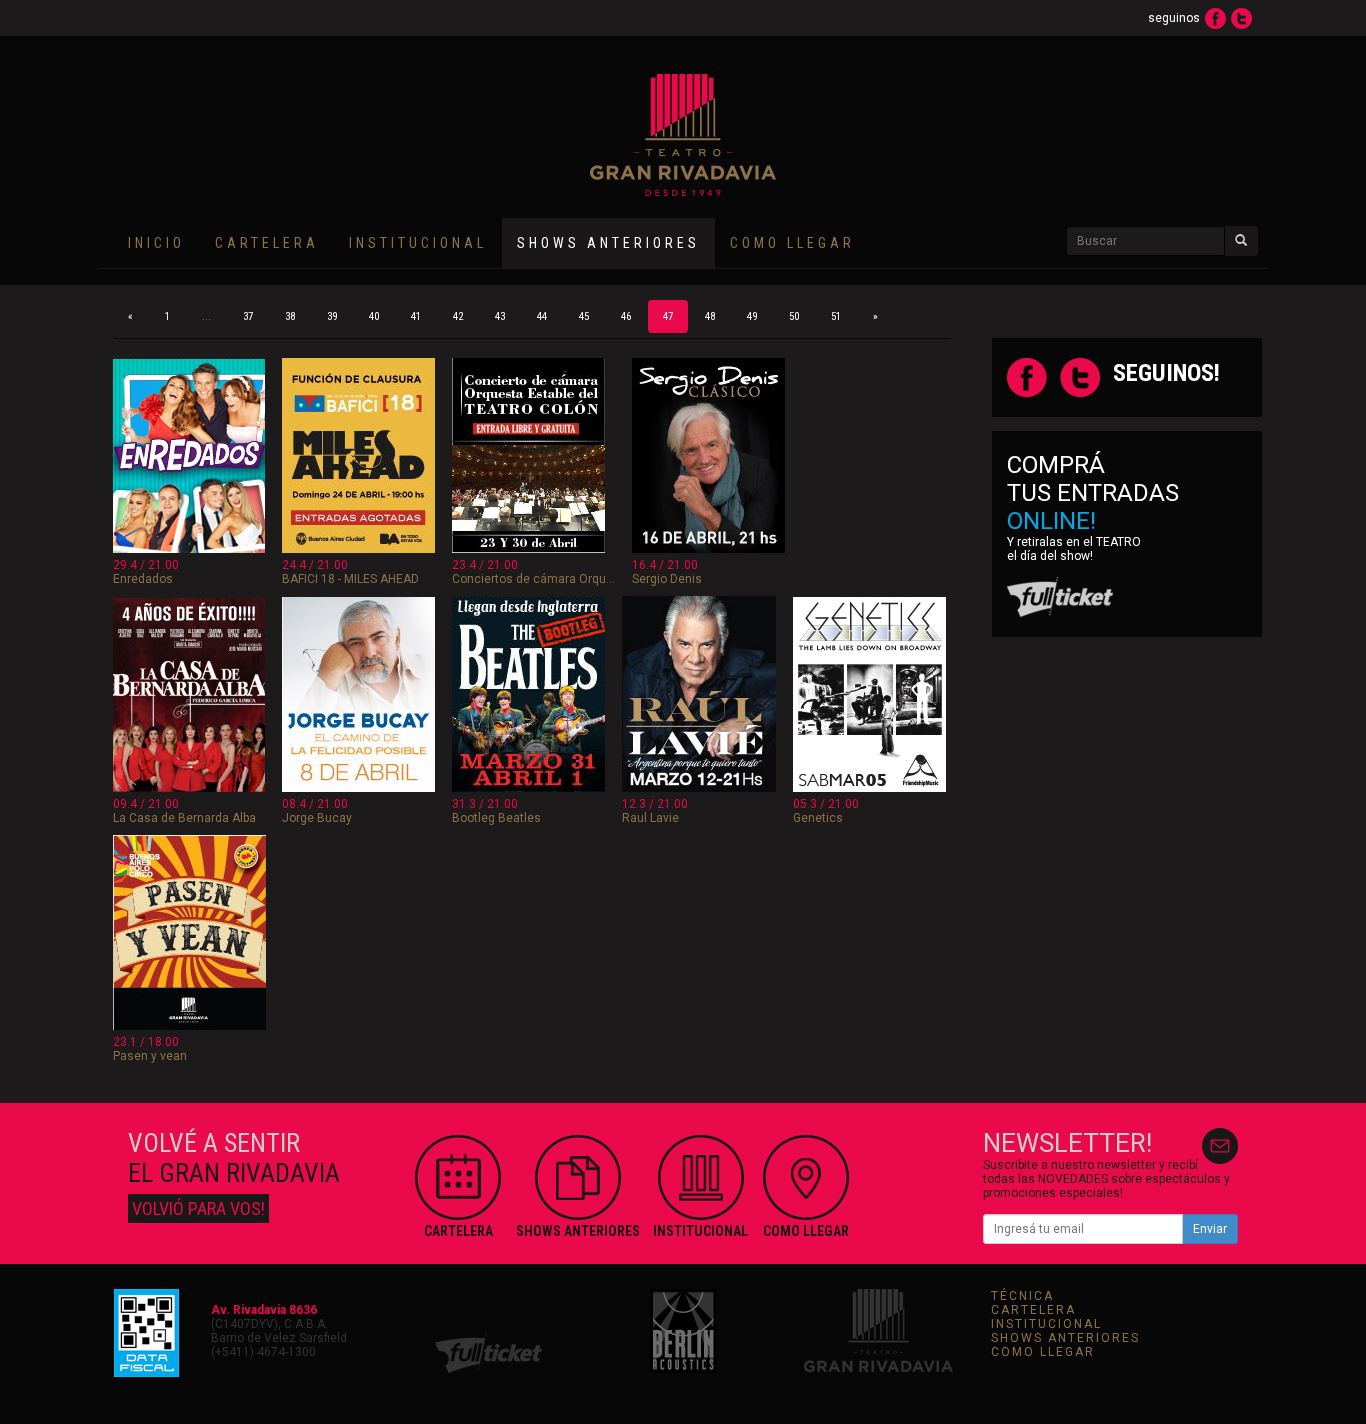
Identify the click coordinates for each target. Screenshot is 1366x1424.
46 (626, 316)
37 (248, 316)
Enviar (1210, 1229)
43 (500, 316)
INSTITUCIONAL (418, 243)
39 (332, 316)
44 (542, 316)
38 (290, 316)
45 (584, 316)
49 (752, 316)
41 (416, 316)
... (206, 316)
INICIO (156, 243)
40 (374, 316)
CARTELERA (267, 243)
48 (710, 316)
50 (794, 316)
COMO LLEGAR (792, 243)
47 (668, 316)
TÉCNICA (1022, 1296)
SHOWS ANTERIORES (1065, 1338)
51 (836, 316)
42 (458, 316)
